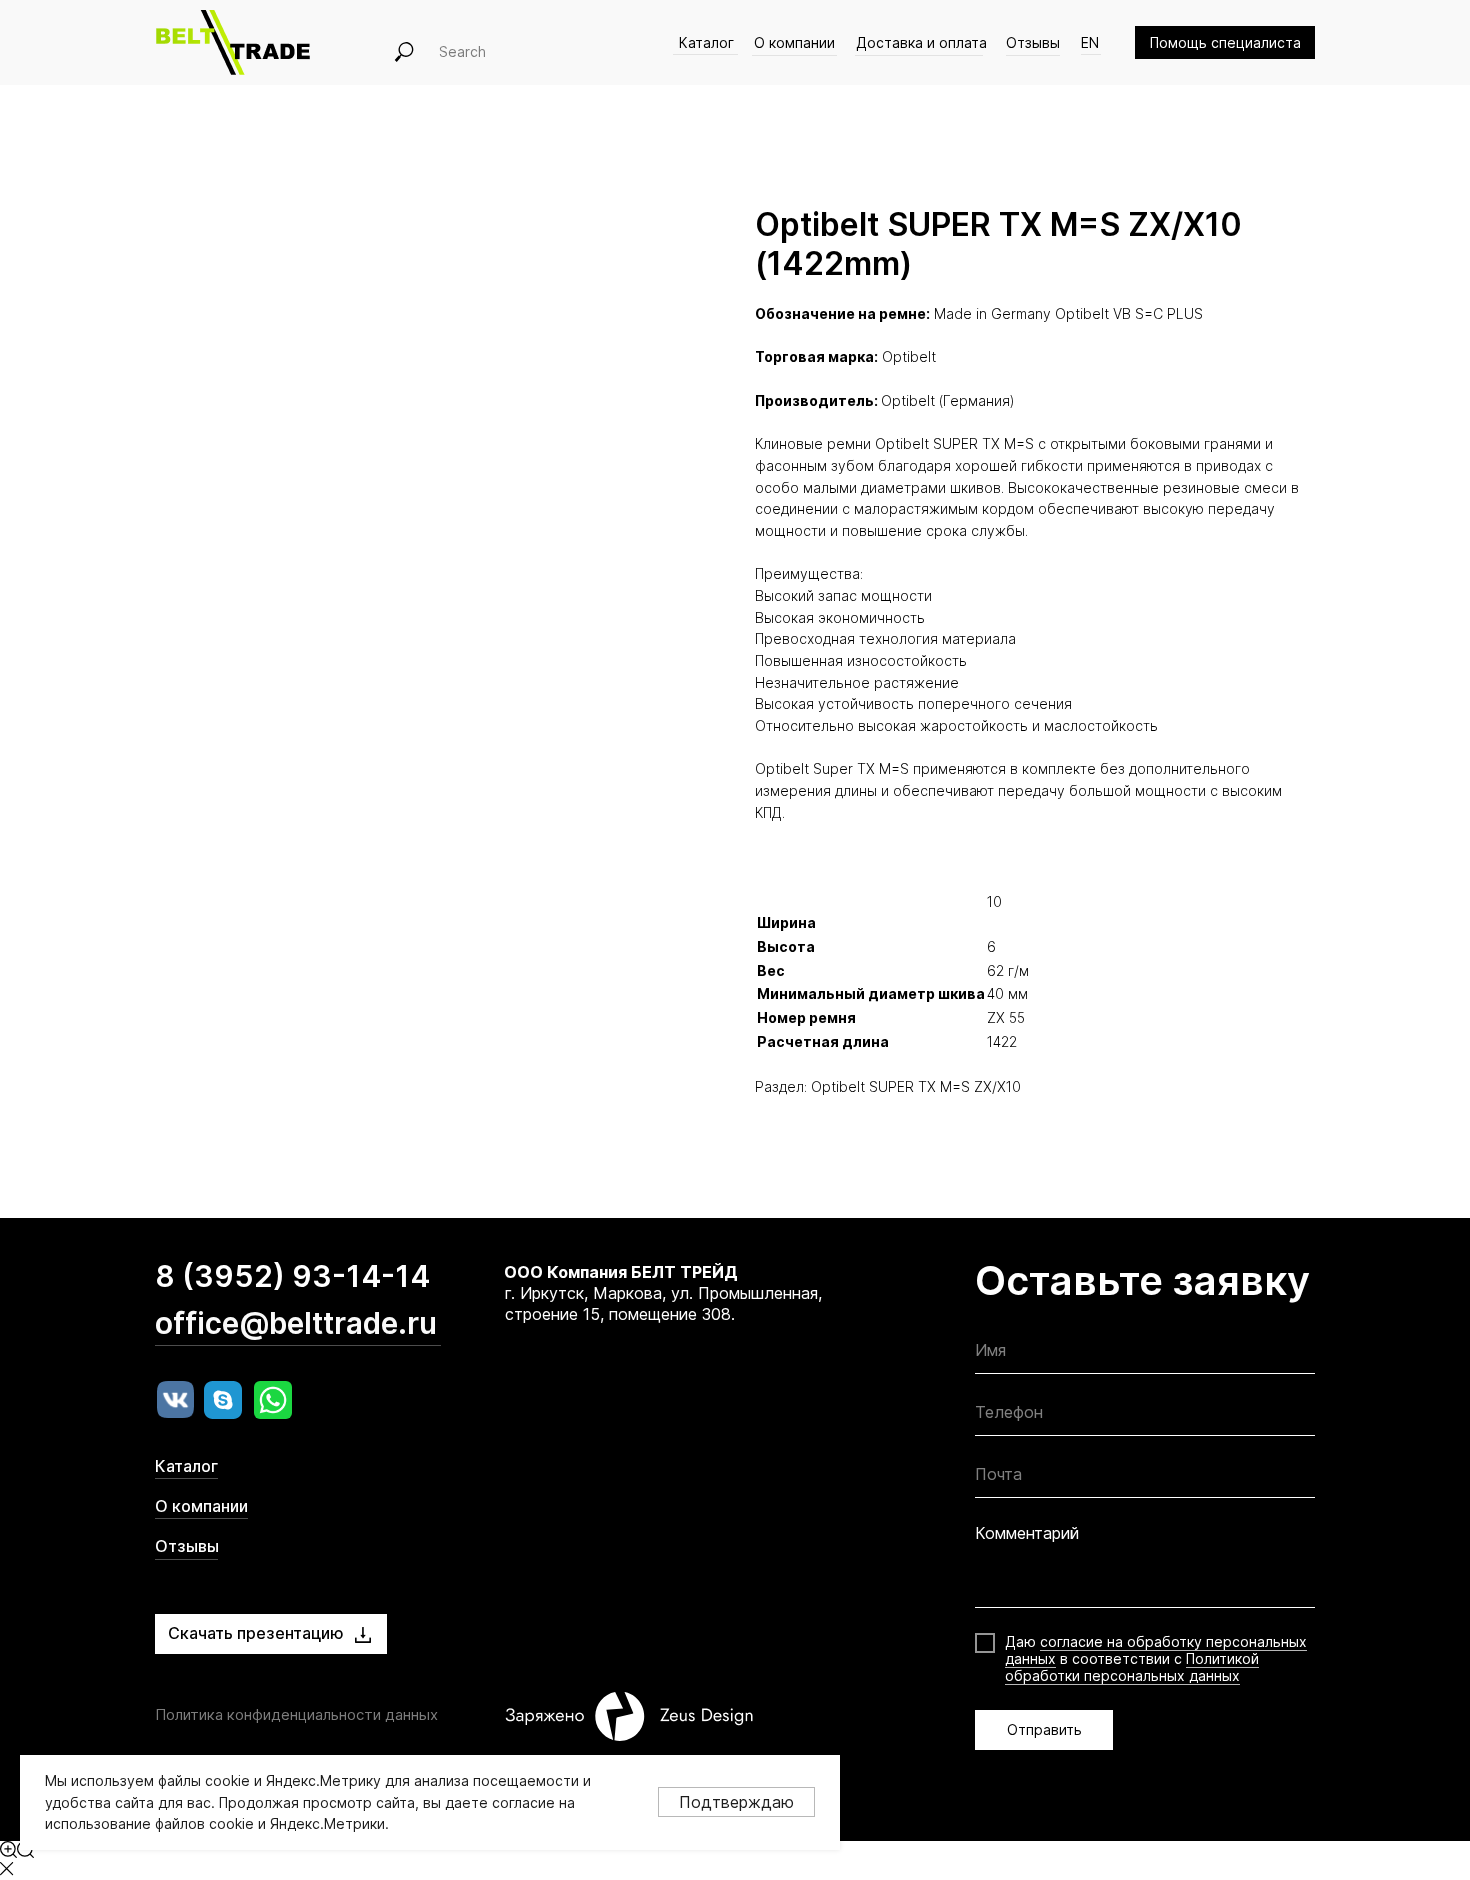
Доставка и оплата (921, 42)
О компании (794, 42)
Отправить (1044, 1729)
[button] (1225, 42)
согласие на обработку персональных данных (1156, 1650)
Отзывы (1033, 42)
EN (1090, 42)
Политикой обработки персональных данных (1132, 1667)
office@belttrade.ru (296, 1323)
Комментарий (1027, 1533)
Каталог (706, 42)
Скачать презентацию (256, 1633)
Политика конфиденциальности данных (296, 1714)
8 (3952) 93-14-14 (292, 1276)
